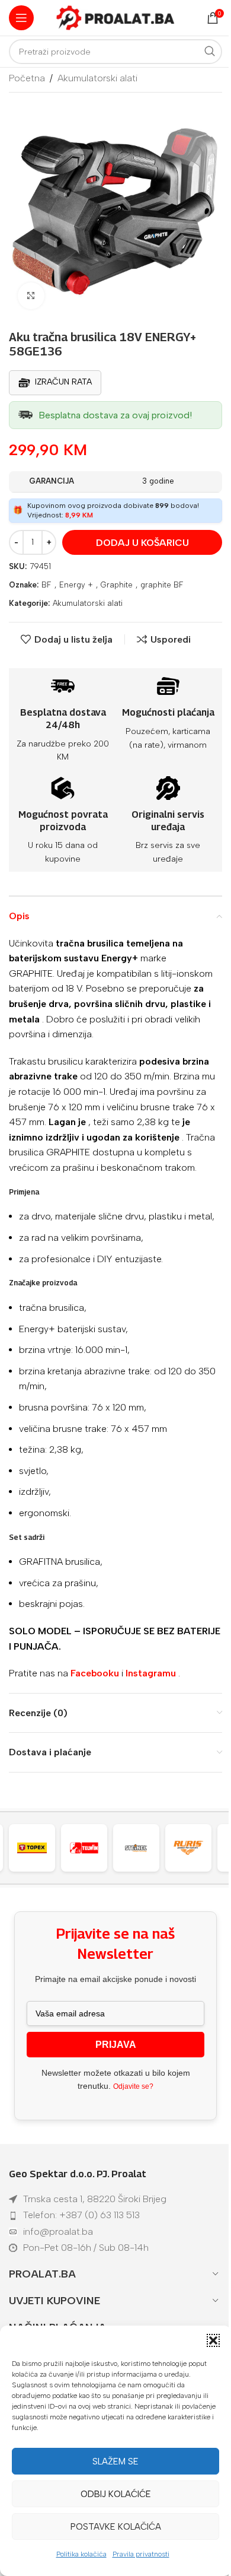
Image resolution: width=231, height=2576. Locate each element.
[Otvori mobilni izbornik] (21, 18)
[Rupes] (194, 1848)
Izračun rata (63, 382)
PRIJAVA (116, 2045)
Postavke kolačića (116, 2527)
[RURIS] (142, 1848)
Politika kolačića (81, 2554)
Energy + (76, 585)
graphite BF (162, 585)
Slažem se (115, 2461)
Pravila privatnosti (141, 2554)
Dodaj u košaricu (142, 543)
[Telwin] (38, 1848)
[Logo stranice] (115, 17)
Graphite (117, 585)
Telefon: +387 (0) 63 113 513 (81, 2215)
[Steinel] (90, 1848)
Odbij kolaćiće (116, 2494)
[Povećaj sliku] (31, 296)
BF (46, 585)
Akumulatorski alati (97, 78)
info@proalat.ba (58, 2232)
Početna (27, 78)
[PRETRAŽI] (210, 52)
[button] (213, 2340)
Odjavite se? (133, 2086)
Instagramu (151, 1673)
